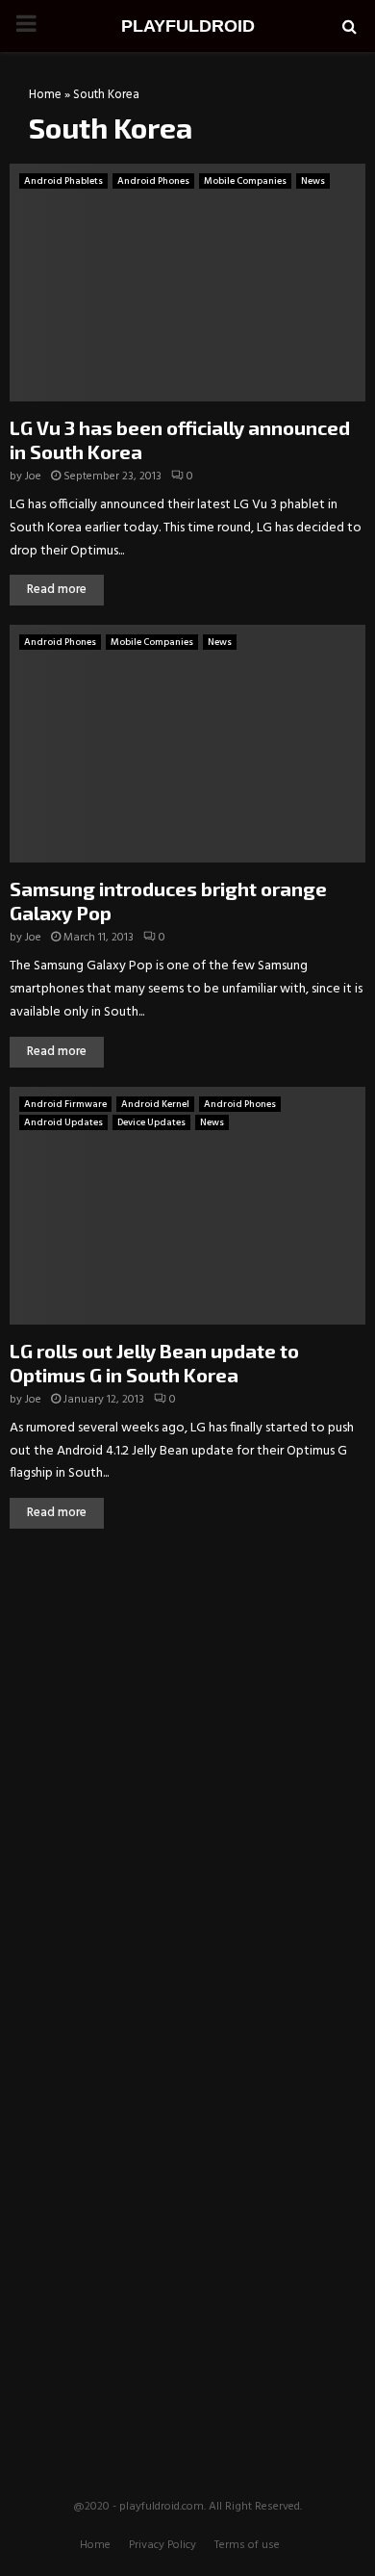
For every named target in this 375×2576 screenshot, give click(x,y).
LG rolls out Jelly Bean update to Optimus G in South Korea (154, 1363)
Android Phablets (63, 181)
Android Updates (63, 1122)
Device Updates (151, 1122)
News (313, 181)
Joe (33, 477)
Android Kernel (155, 1104)
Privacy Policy (162, 2545)
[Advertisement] (187, 1687)
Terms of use (247, 2545)
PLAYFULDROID (188, 26)
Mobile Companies (245, 181)
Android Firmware (65, 1104)
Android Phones (153, 181)
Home (45, 95)
